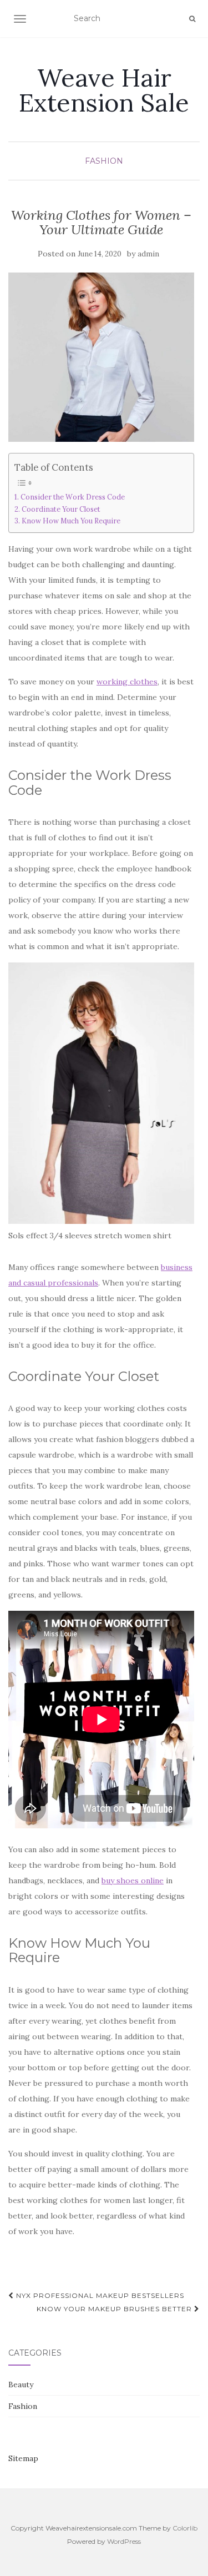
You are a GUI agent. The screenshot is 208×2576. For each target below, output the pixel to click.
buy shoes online (133, 1881)
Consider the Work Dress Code (73, 497)
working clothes (127, 682)
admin (148, 254)
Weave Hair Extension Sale (104, 90)
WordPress (124, 2541)
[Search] (192, 19)
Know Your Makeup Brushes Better (115, 2309)
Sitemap (23, 2458)
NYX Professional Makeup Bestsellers (99, 2295)
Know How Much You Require (71, 521)
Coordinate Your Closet (61, 509)
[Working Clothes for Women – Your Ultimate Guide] (101, 357)
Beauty (21, 2385)
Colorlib (185, 2528)
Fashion (104, 161)
